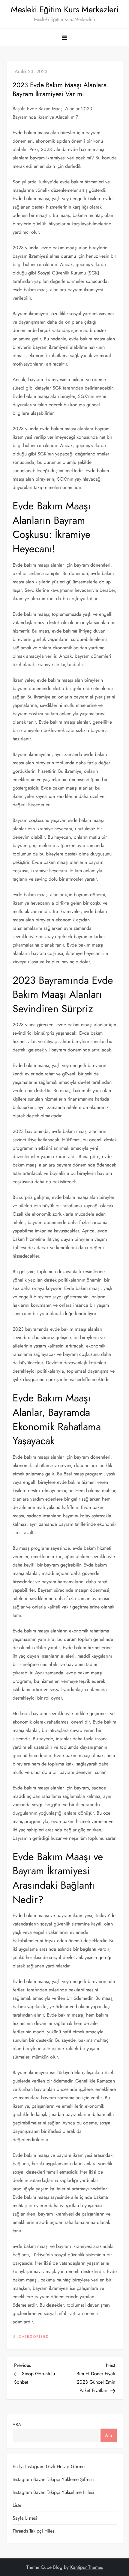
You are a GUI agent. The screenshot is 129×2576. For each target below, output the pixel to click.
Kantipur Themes (87, 2567)
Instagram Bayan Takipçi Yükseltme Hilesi (53, 2492)
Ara (17, 2424)
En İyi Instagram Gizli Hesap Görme (49, 2466)
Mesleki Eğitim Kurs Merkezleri (65, 9)
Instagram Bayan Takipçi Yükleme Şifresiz (54, 2479)
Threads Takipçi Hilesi (34, 2531)
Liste (17, 2505)
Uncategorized (31, 2337)
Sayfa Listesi (25, 2518)
